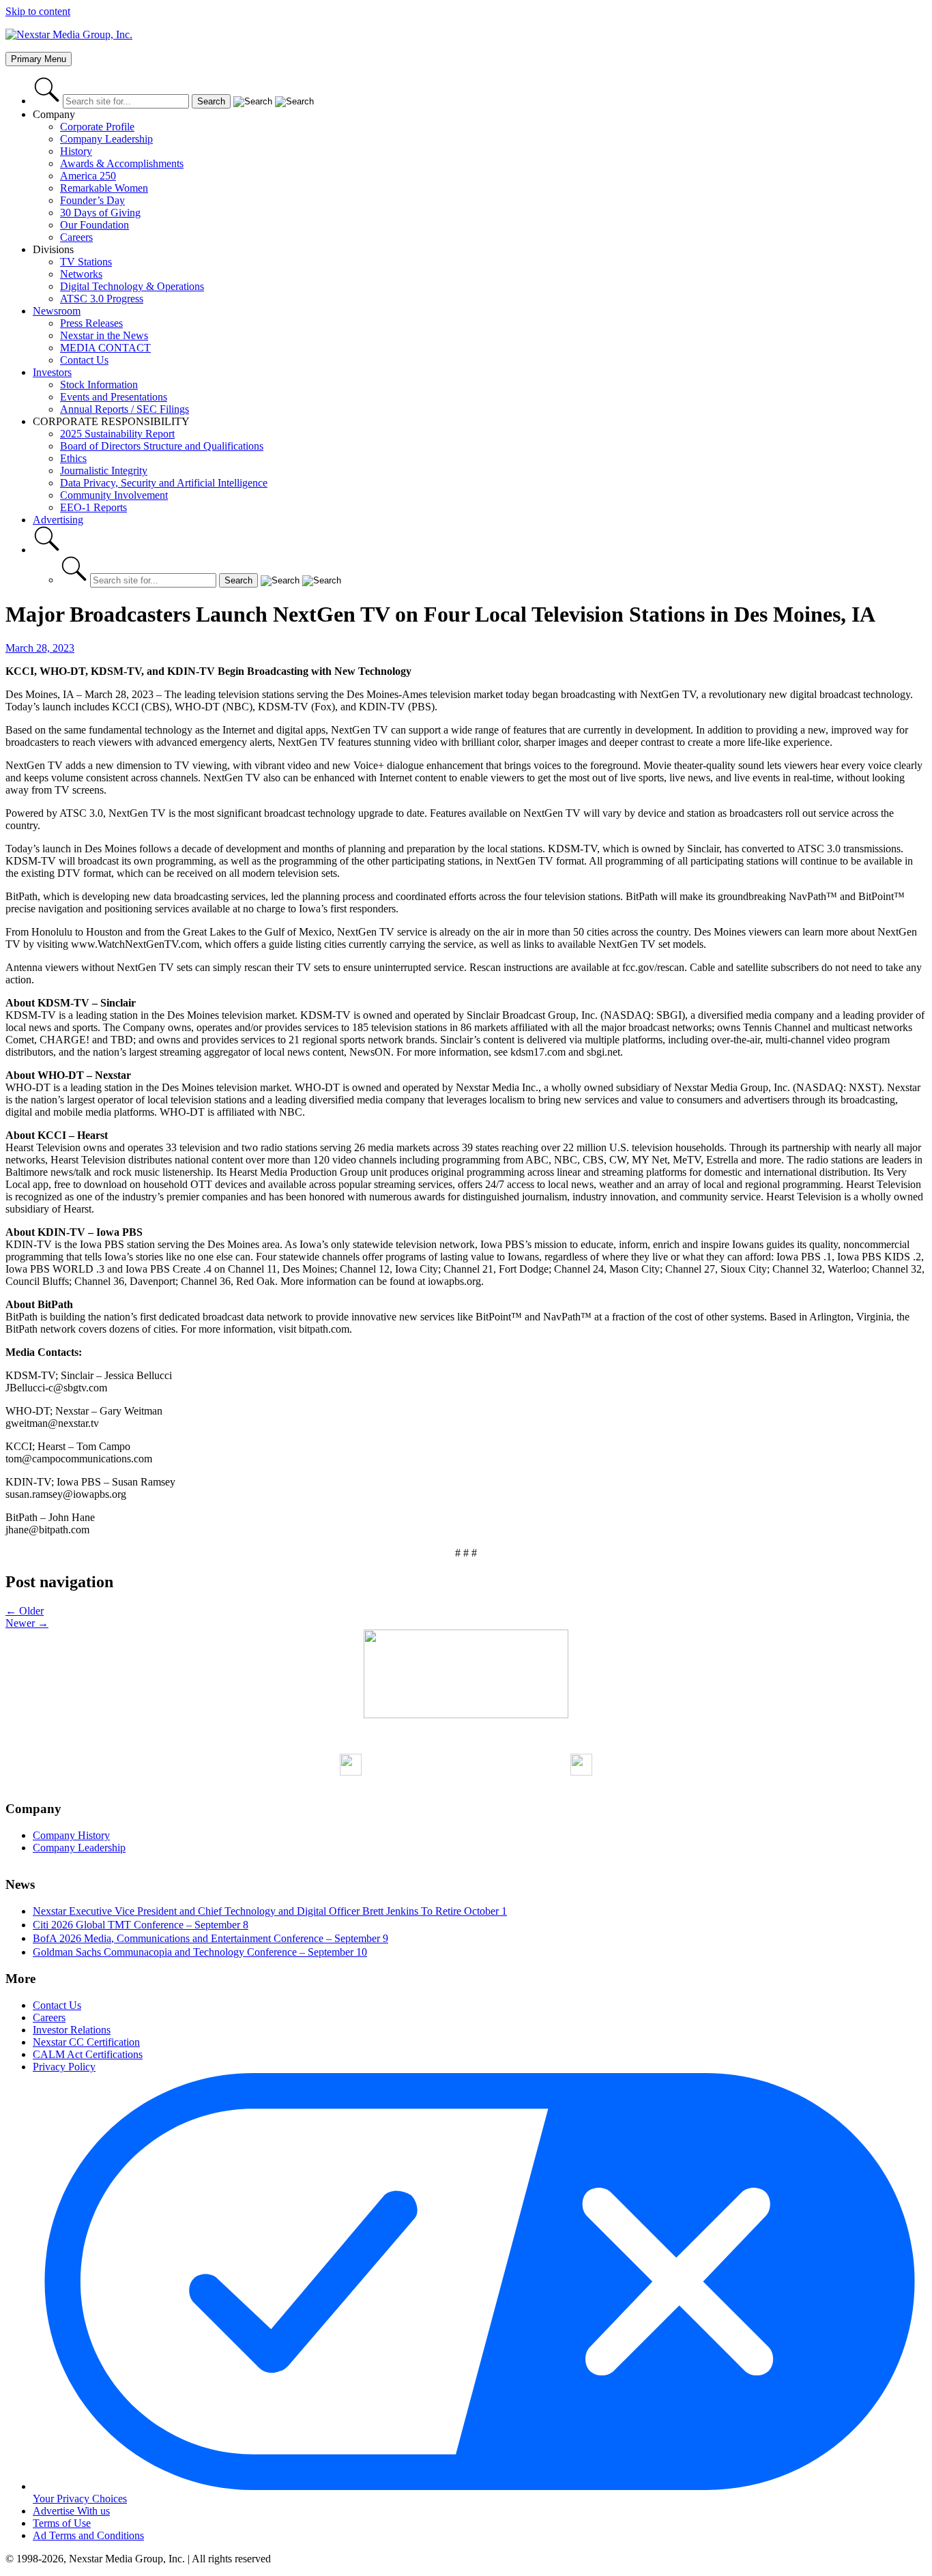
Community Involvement (114, 495)
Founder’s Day (92, 200)
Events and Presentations (114, 397)
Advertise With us (71, 2511)
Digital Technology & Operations (132, 286)
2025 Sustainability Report (117, 434)
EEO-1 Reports (93, 507)
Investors (52, 372)
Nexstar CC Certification (86, 2042)
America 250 (88, 176)
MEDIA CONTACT (105, 348)
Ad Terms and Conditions (88, 2535)
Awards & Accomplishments (122, 163)
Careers (76, 237)
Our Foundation (94, 225)
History (76, 151)
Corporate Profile (97, 127)
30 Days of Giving (100, 213)
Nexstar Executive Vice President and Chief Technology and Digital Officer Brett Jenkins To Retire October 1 (270, 1911)
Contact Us (84, 360)
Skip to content (38, 11)
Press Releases (91, 323)
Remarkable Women (104, 188)
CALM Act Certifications (88, 2054)
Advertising (58, 520)
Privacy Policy (64, 2067)
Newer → (27, 1623)
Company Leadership (106, 139)
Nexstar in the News (104, 335)
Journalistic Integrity (104, 471)
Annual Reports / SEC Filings (125, 409)
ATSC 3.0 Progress (102, 299)
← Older (25, 1611)
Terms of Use (62, 2523)
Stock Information (99, 385)
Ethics (73, 458)
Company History (71, 1835)
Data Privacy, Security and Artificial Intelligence (164, 483)
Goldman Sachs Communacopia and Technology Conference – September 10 (200, 1952)
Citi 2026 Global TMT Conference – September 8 (141, 1925)
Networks (81, 274)
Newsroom (57, 311)
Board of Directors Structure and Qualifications (162, 446)
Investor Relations (72, 2030)
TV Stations (86, 262)
